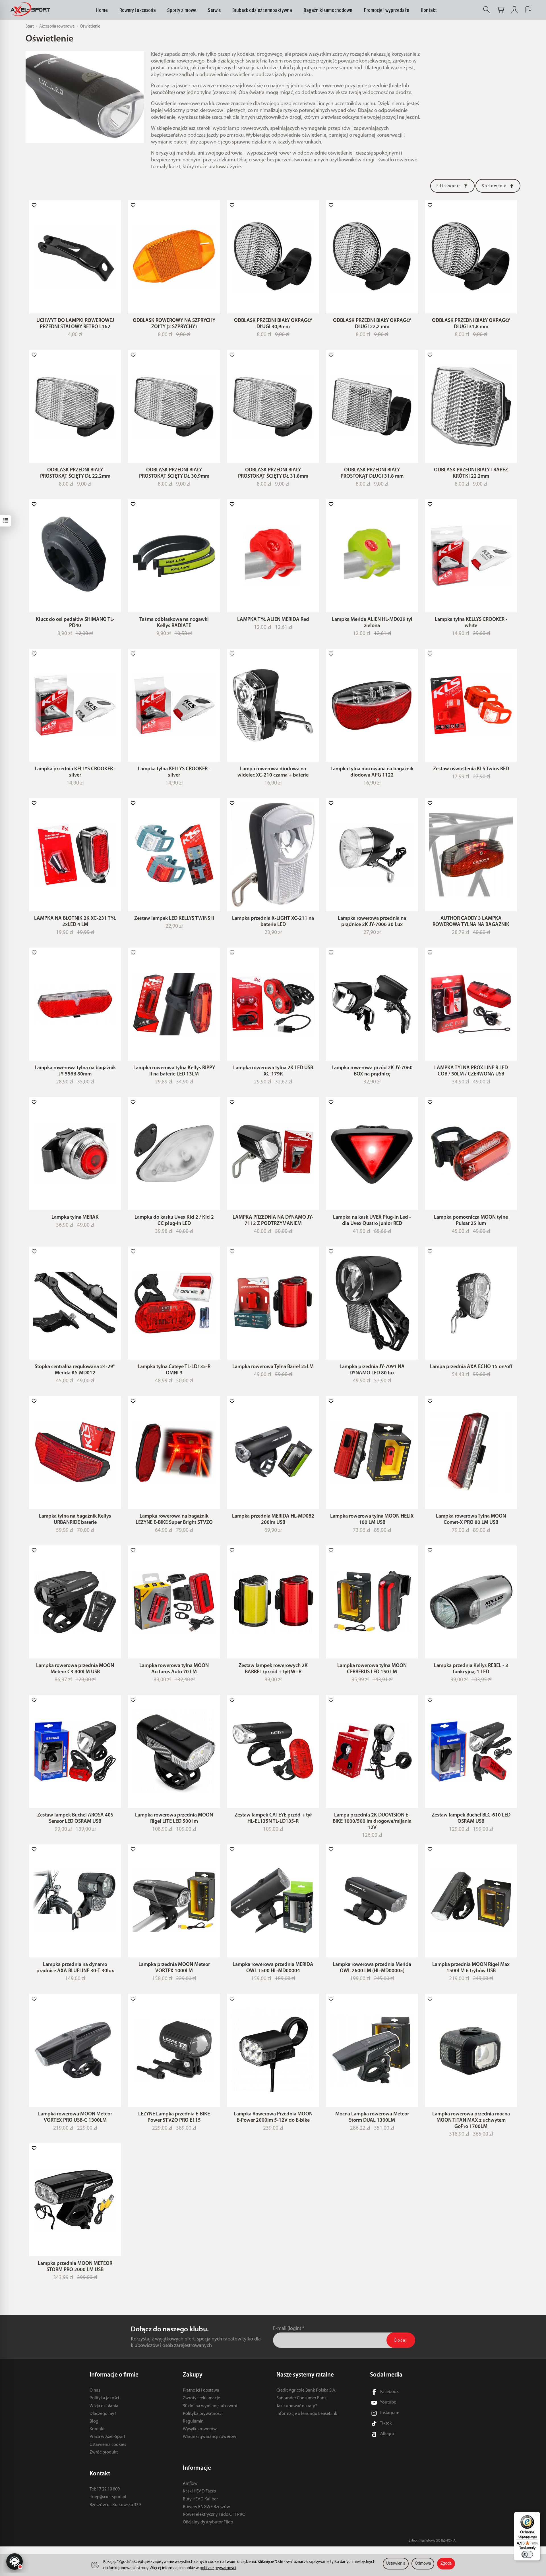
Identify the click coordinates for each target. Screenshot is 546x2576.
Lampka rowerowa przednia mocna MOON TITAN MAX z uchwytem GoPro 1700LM (471, 2120)
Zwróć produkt (104, 2452)
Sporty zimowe (182, 10)
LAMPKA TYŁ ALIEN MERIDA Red (273, 620)
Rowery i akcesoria (137, 10)
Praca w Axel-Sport (107, 2437)
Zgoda (446, 2564)
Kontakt (429, 10)
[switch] (527, 2554)
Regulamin (193, 2421)
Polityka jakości (104, 2398)
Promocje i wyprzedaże (386, 10)
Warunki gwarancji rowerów (210, 2437)
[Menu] (537, 2515)
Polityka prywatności (203, 2414)
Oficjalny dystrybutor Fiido (208, 2522)
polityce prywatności (218, 2568)
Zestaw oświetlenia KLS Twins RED (471, 769)
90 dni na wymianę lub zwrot (210, 2406)
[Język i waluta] (528, 10)
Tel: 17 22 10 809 (105, 2489)
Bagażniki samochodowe (328, 10)
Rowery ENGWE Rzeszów (206, 2507)
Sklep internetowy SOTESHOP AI (433, 2541)
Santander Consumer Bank (302, 2398)
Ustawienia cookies (108, 2445)
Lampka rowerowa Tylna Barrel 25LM (273, 1367)
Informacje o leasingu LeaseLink (307, 2414)
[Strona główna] (32, 10)
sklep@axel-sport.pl (108, 2497)
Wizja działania (104, 2406)
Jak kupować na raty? (297, 2406)
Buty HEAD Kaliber (200, 2499)
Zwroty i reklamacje (201, 2398)
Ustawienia (396, 2564)
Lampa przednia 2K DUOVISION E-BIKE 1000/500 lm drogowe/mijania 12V (372, 1821)
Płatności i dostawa (201, 2390)
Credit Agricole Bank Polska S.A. (306, 2390)
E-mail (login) (287, 2329)
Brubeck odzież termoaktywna (262, 10)
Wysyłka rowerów (200, 2429)
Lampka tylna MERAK (75, 1217)
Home (102, 10)
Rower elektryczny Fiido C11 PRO (214, 2515)
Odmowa (423, 2564)
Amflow (190, 2484)
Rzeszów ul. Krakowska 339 (115, 2505)
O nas (95, 2390)
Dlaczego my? (103, 2414)
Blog (94, 2421)
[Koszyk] (500, 10)
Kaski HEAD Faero (199, 2491)
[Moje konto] (514, 10)
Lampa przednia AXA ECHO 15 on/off (471, 1367)
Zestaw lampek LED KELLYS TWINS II (174, 918)
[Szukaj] (487, 10)
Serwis (214, 10)
